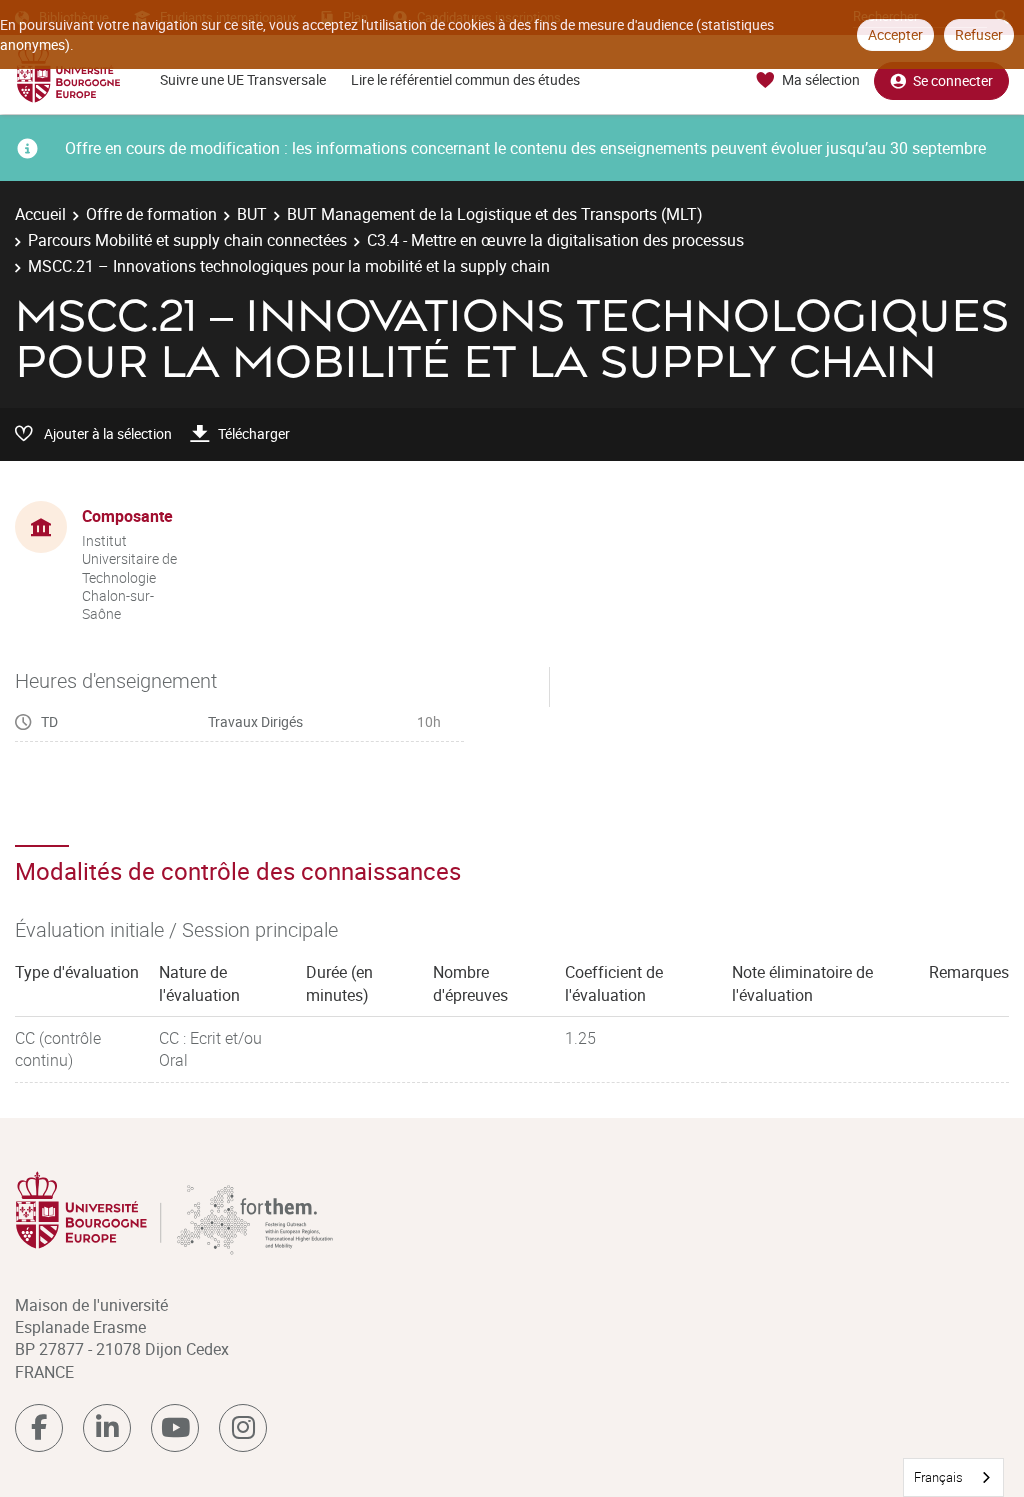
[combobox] (953, 1477)
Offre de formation (151, 214)
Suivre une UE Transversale (243, 79)
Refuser (979, 34)
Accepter (895, 34)
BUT (252, 214)
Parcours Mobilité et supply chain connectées (187, 240)
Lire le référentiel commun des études (465, 79)
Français (938, 1477)
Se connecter (953, 80)
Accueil (40, 214)
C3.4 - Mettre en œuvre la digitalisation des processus (555, 240)
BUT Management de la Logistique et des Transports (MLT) (495, 214)
